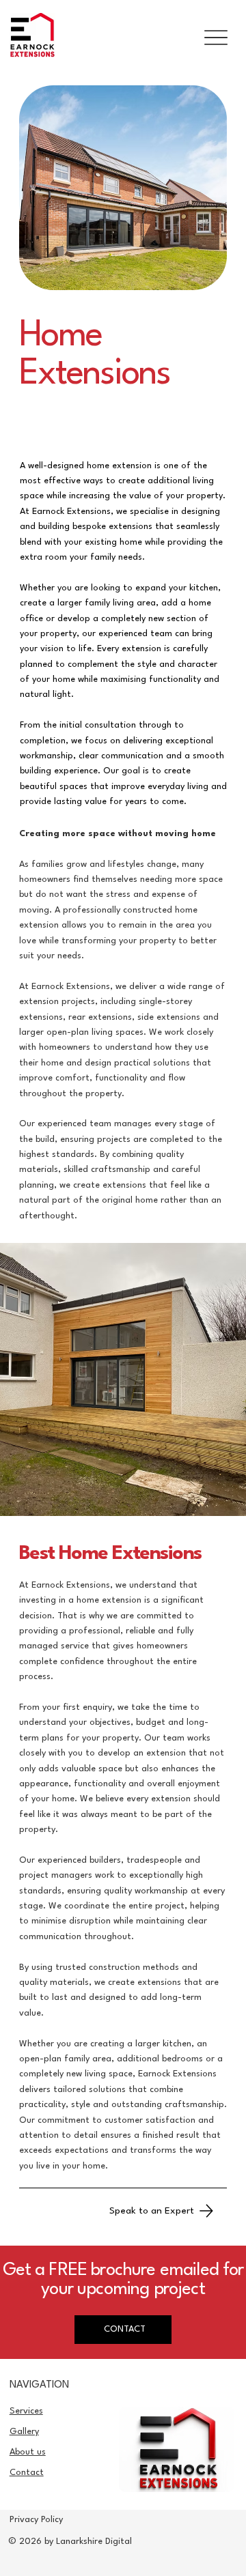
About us (28, 2452)
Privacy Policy (36, 2520)
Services (26, 2411)
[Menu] (216, 38)
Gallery (24, 2432)
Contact (27, 2473)
